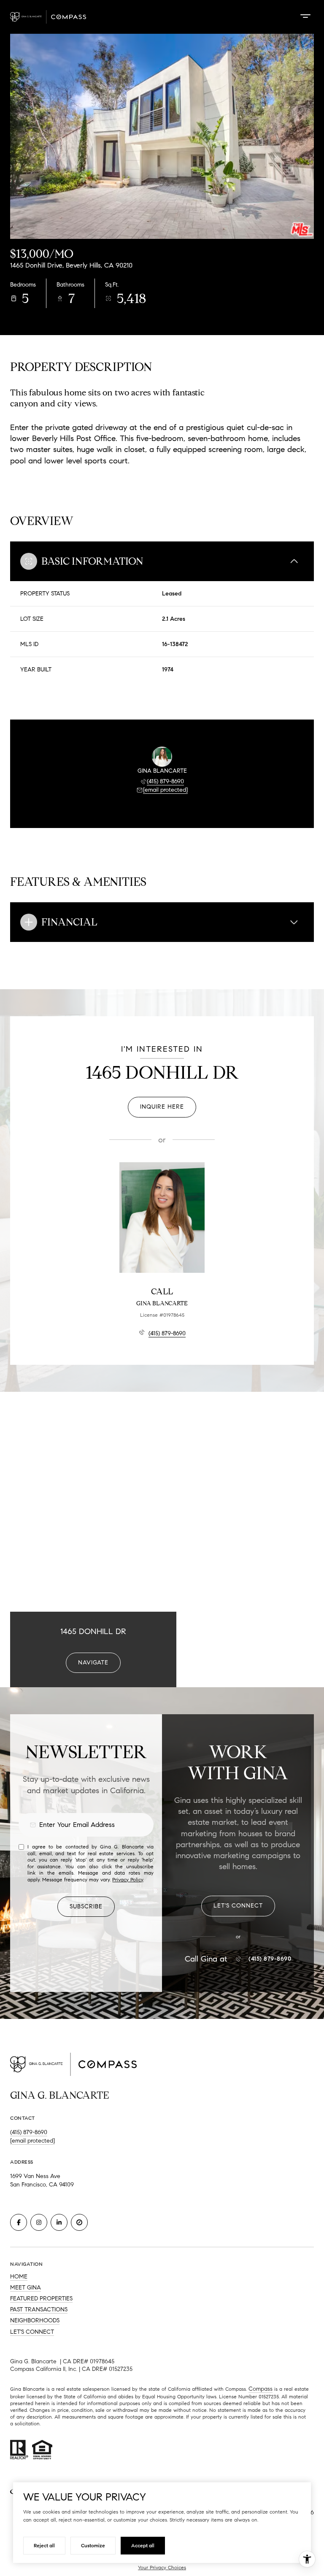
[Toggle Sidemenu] (305, 16)
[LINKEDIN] (59, 2222)
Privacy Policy (128, 1879)
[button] (238, 1906)
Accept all (143, 2545)
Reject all (44, 2545)
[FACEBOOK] (19, 2222)
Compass (261, 2389)
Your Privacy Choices (162, 2567)
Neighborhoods (35, 2320)
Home (19, 2277)
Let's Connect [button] (32, 2332)
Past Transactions (39, 2309)
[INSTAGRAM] (39, 2222)
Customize (93, 2545)
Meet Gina (26, 2288)
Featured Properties (41, 2299)
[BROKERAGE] (79, 2222)
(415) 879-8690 (165, 781)
